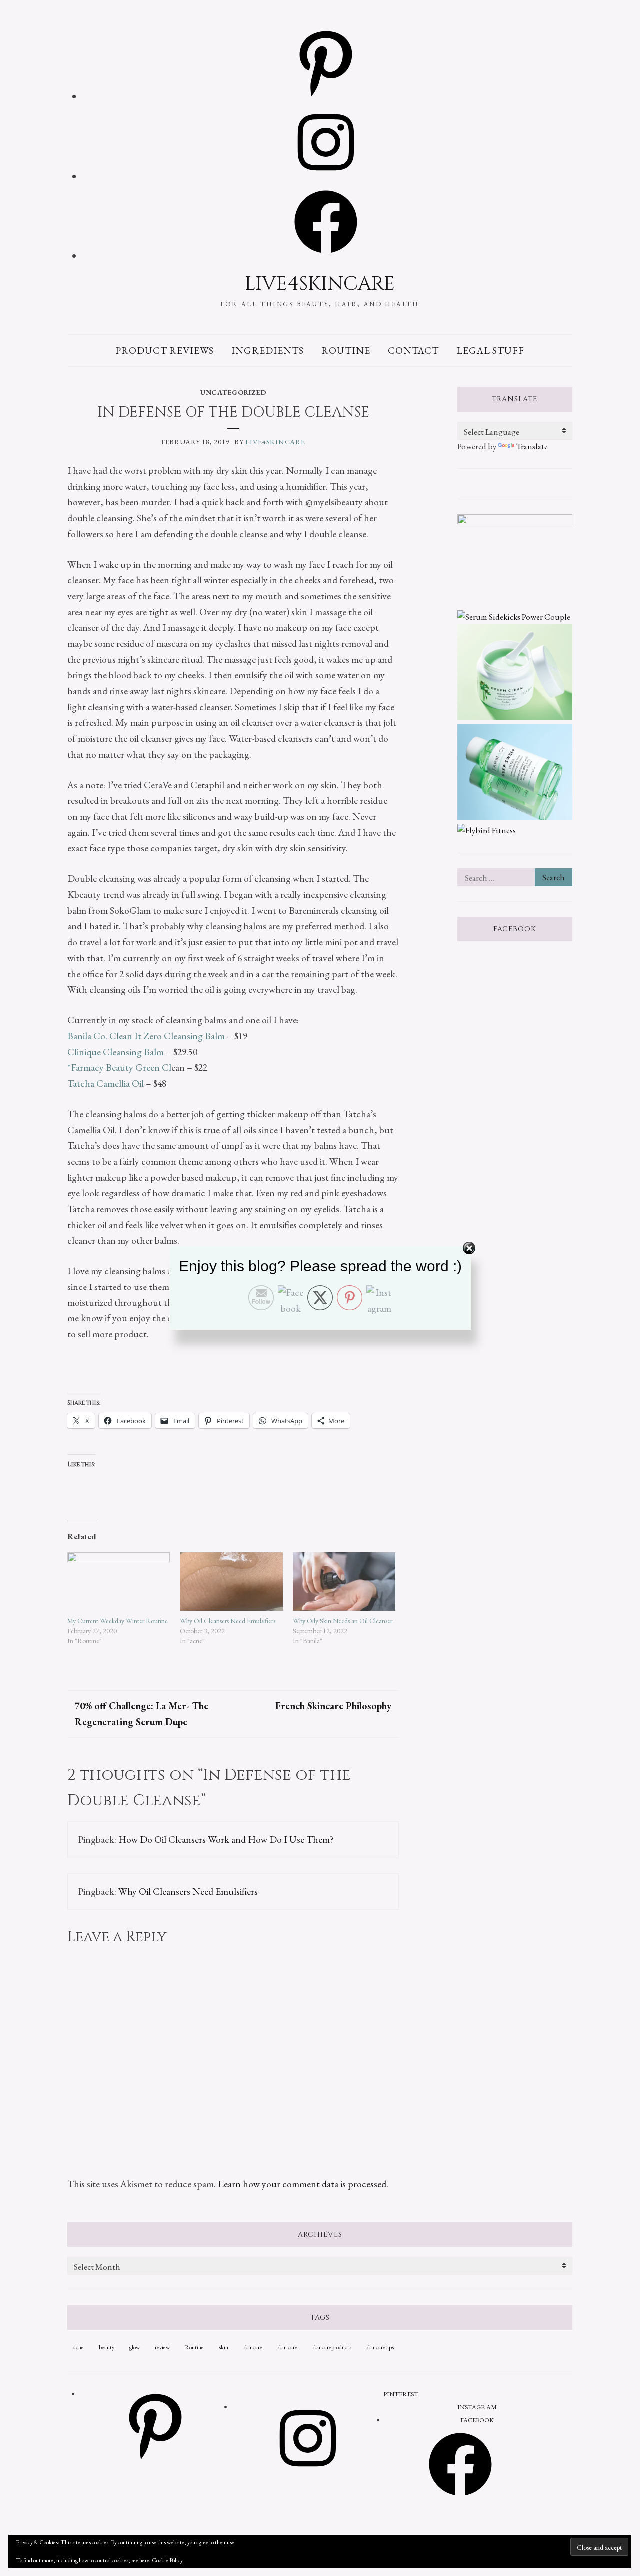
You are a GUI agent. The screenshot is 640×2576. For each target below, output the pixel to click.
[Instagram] (326, 177)
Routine (346, 350)
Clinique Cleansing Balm (116, 1052)
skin (224, 2347)
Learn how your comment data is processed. (303, 2184)
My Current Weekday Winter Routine (118, 1621)
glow (135, 2347)
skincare (253, 2347)
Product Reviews (165, 350)
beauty (107, 2347)
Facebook (515, 929)
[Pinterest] (326, 97)
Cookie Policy (167, 2560)
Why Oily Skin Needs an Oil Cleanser (343, 1621)
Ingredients (268, 350)
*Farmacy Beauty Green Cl (119, 1067)
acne (79, 2347)
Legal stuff (491, 350)
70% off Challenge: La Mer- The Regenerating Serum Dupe (142, 1714)
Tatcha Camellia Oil (106, 1083)
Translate (532, 446)
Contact (413, 350)
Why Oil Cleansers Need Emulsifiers (228, 1621)
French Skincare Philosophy (333, 1706)
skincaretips (380, 2347)
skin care (287, 2347)
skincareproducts (332, 2347)
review (162, 2347)
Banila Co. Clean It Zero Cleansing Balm (146, 1036)
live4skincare (275, 442)
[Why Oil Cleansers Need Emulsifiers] (231, 1582)
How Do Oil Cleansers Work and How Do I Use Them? (226, 1839)
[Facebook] (326, 256)
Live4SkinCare (320, 284)
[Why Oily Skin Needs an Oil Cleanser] (344, 1582)
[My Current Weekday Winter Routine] (119, 1582)
